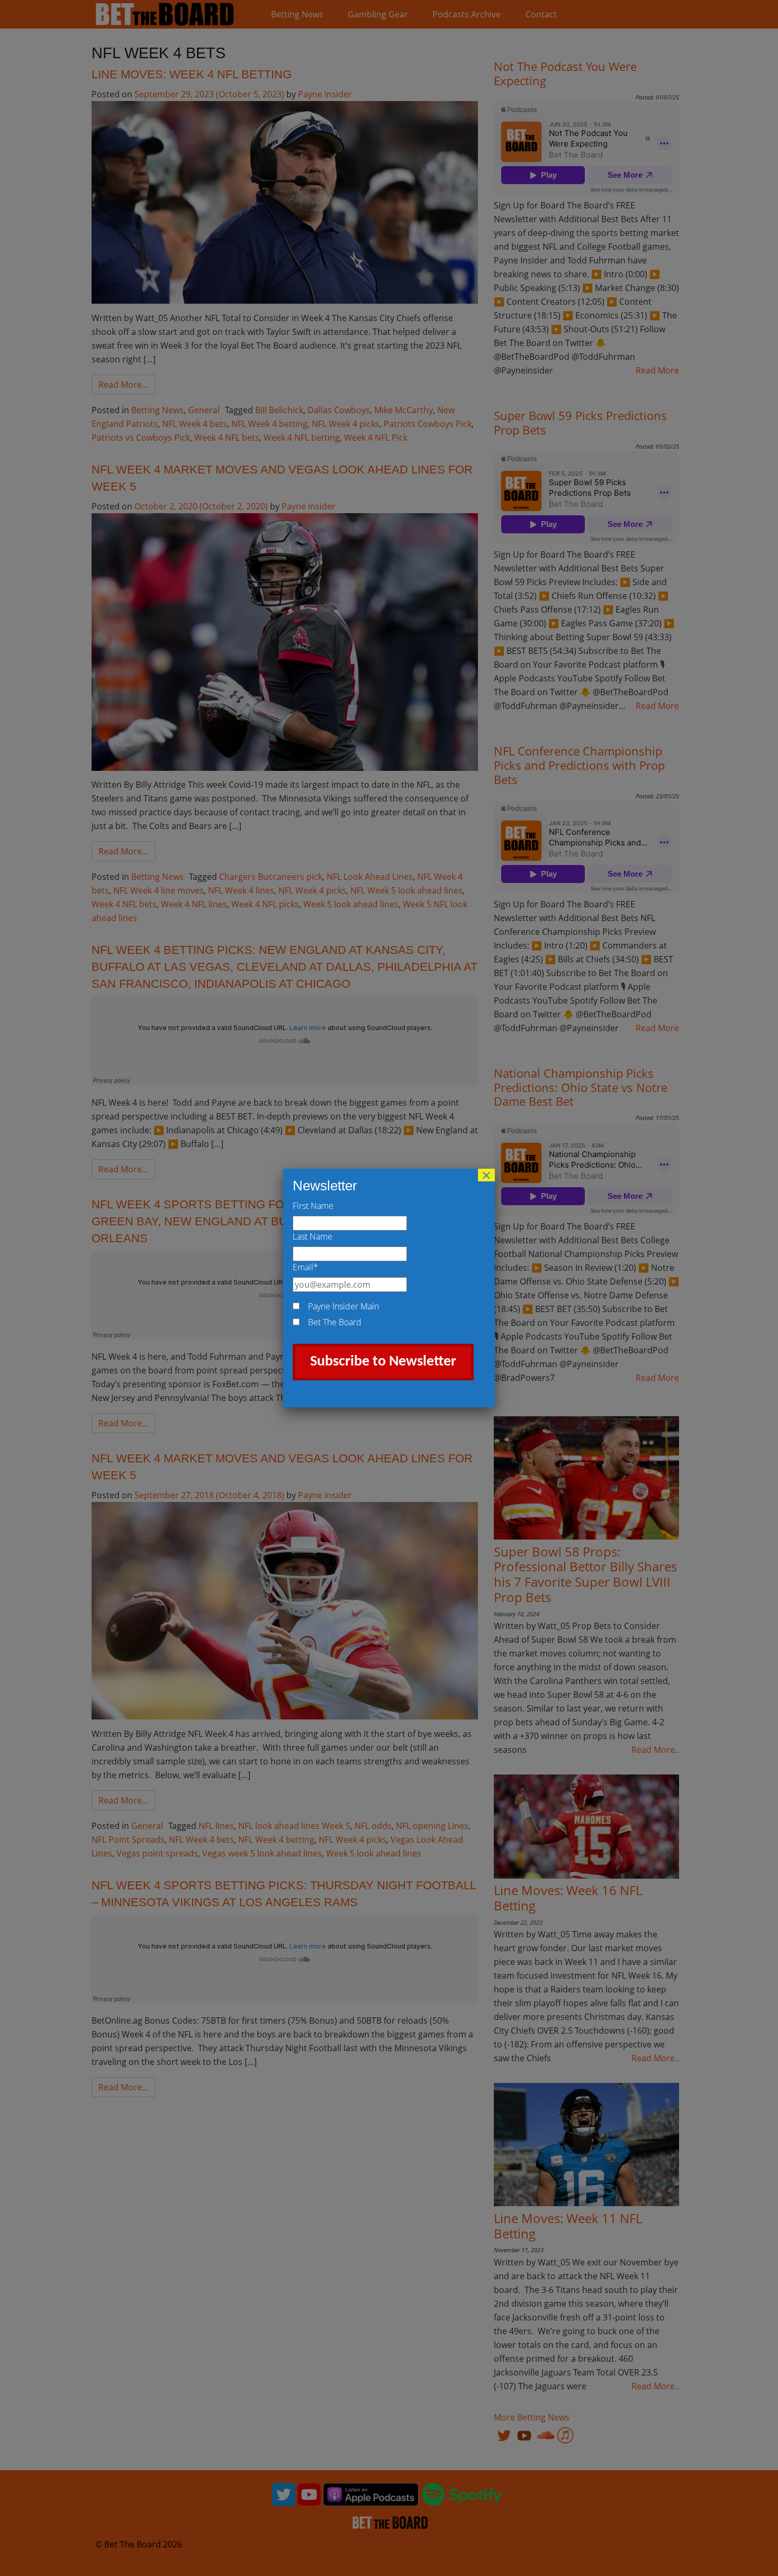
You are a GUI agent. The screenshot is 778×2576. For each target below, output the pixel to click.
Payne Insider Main (343, 1306)
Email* (305, 1267)
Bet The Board (335, 1322)
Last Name (313, 1236)
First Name (313, 1206)
